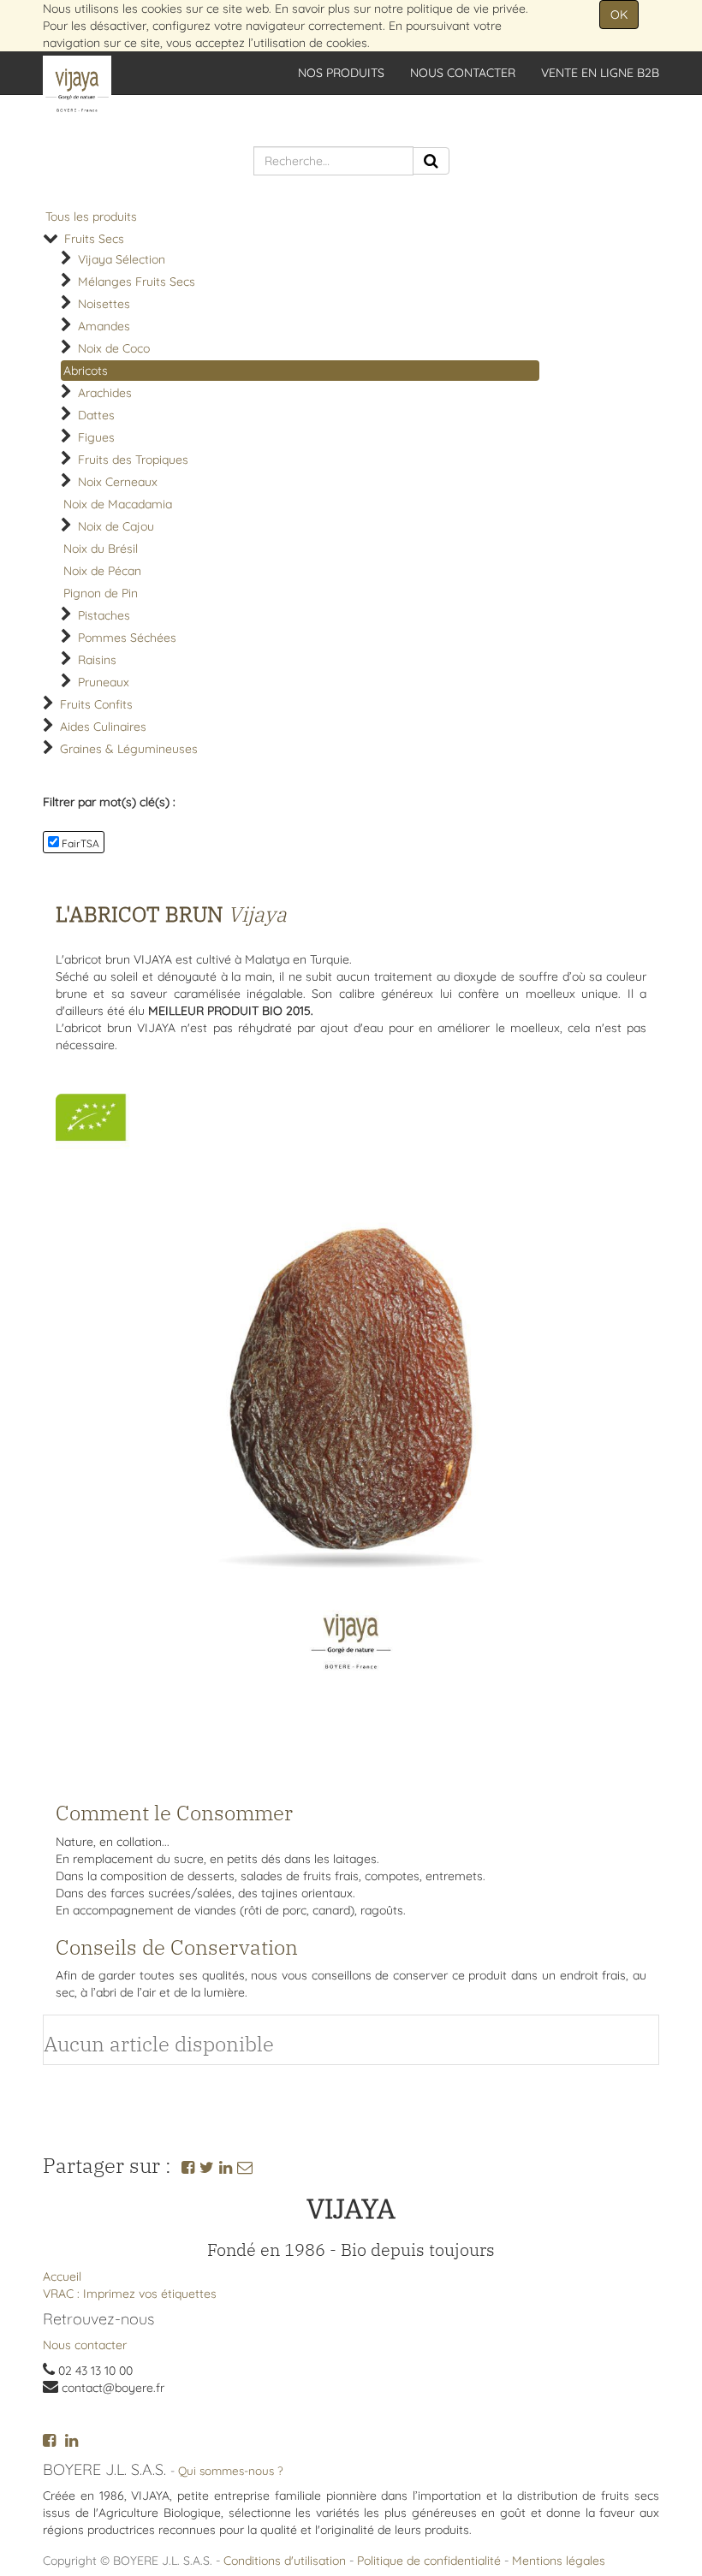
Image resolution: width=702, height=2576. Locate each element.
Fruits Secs (94, 239)
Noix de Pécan (102, 571)
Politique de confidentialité (429, 2561)
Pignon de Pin (101, 593)
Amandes (104, 326)
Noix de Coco (114, 348)
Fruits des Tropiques (133, 460)
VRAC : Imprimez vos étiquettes (130, 2294)
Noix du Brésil (101, 549)
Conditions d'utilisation (285, 2561)
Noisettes (104, 304)
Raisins (97, 660)
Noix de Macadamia (118, 504)
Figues (96, 437)
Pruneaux (104, 682)
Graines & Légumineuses (129, 749)
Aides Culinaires (103, 727)
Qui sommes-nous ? (231, 2470)
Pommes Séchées (127, 638)
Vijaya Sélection (122, 259)
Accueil (62, 2276)
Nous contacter (85, 2345)
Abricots (86, 371)
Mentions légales (559, 2561)
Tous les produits (91, 217)
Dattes (96, 415)
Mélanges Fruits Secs (137, 282)
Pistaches (104, 615)
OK (619, 15)
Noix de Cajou (116, 526)
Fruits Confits (96, 704)
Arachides (105, 393)
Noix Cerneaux (118, 482)
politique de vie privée (466, 9)
